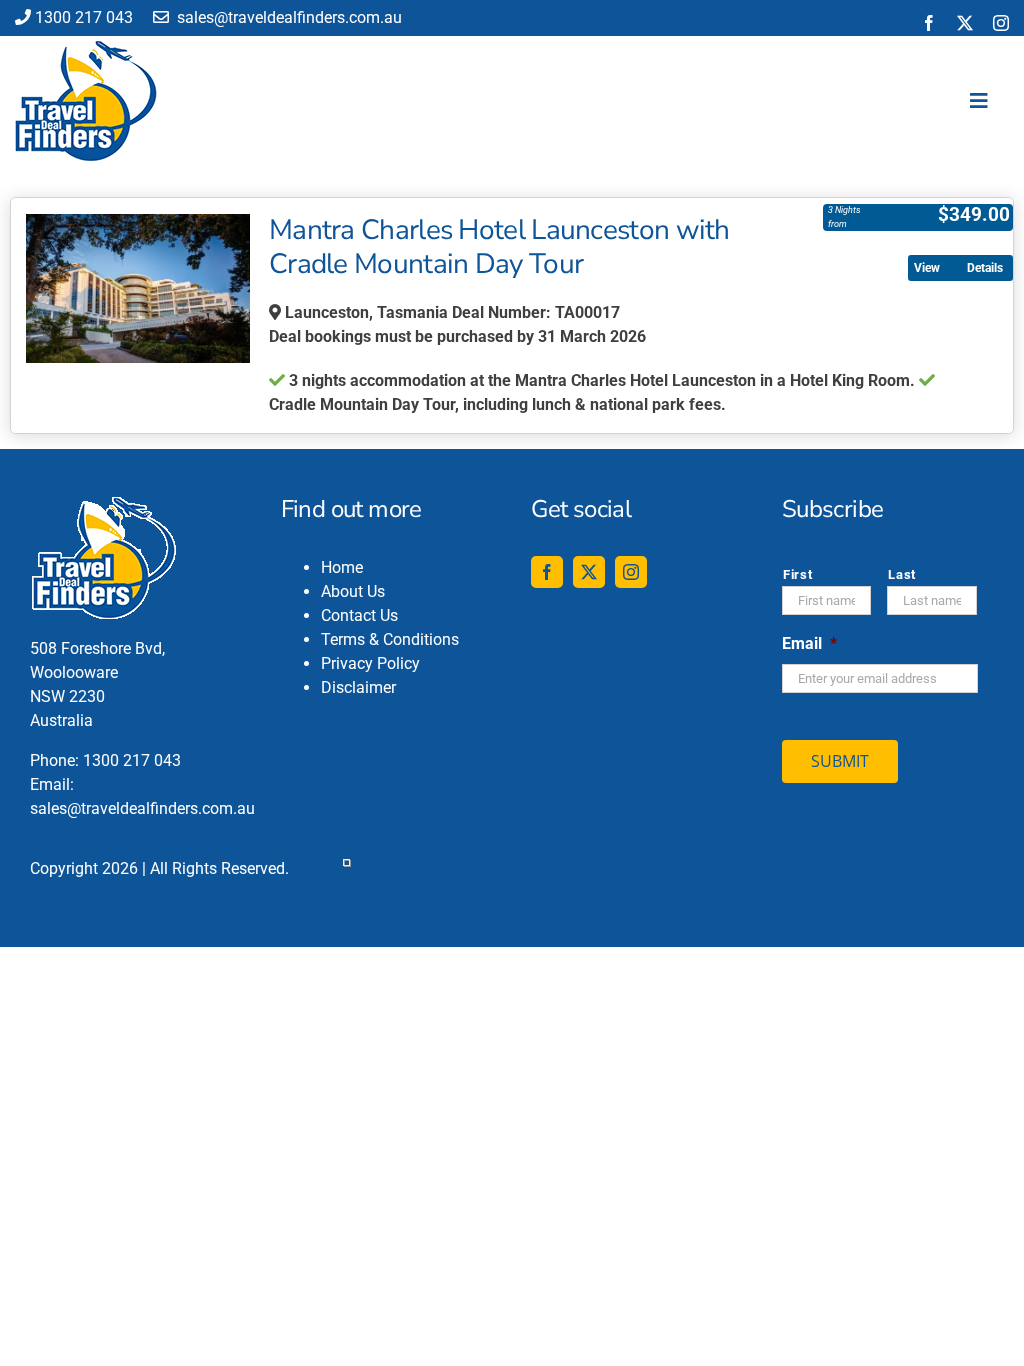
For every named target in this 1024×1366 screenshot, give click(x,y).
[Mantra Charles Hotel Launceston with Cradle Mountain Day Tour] (138, 288)
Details (985, 268)
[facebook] (929, 23)
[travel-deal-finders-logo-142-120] (86, 48)
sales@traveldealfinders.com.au (287, 17)
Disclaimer (358, 687)
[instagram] (1001, 23)
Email (809, 643)
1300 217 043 (84, 17)
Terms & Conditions (390, 639)
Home (342, 567)
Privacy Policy (370, 663)
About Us (353, 591)
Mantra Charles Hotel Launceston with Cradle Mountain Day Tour (499, 247)
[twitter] (965, 23)
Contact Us (359, 615)
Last (902, 574)
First (797, 574)
